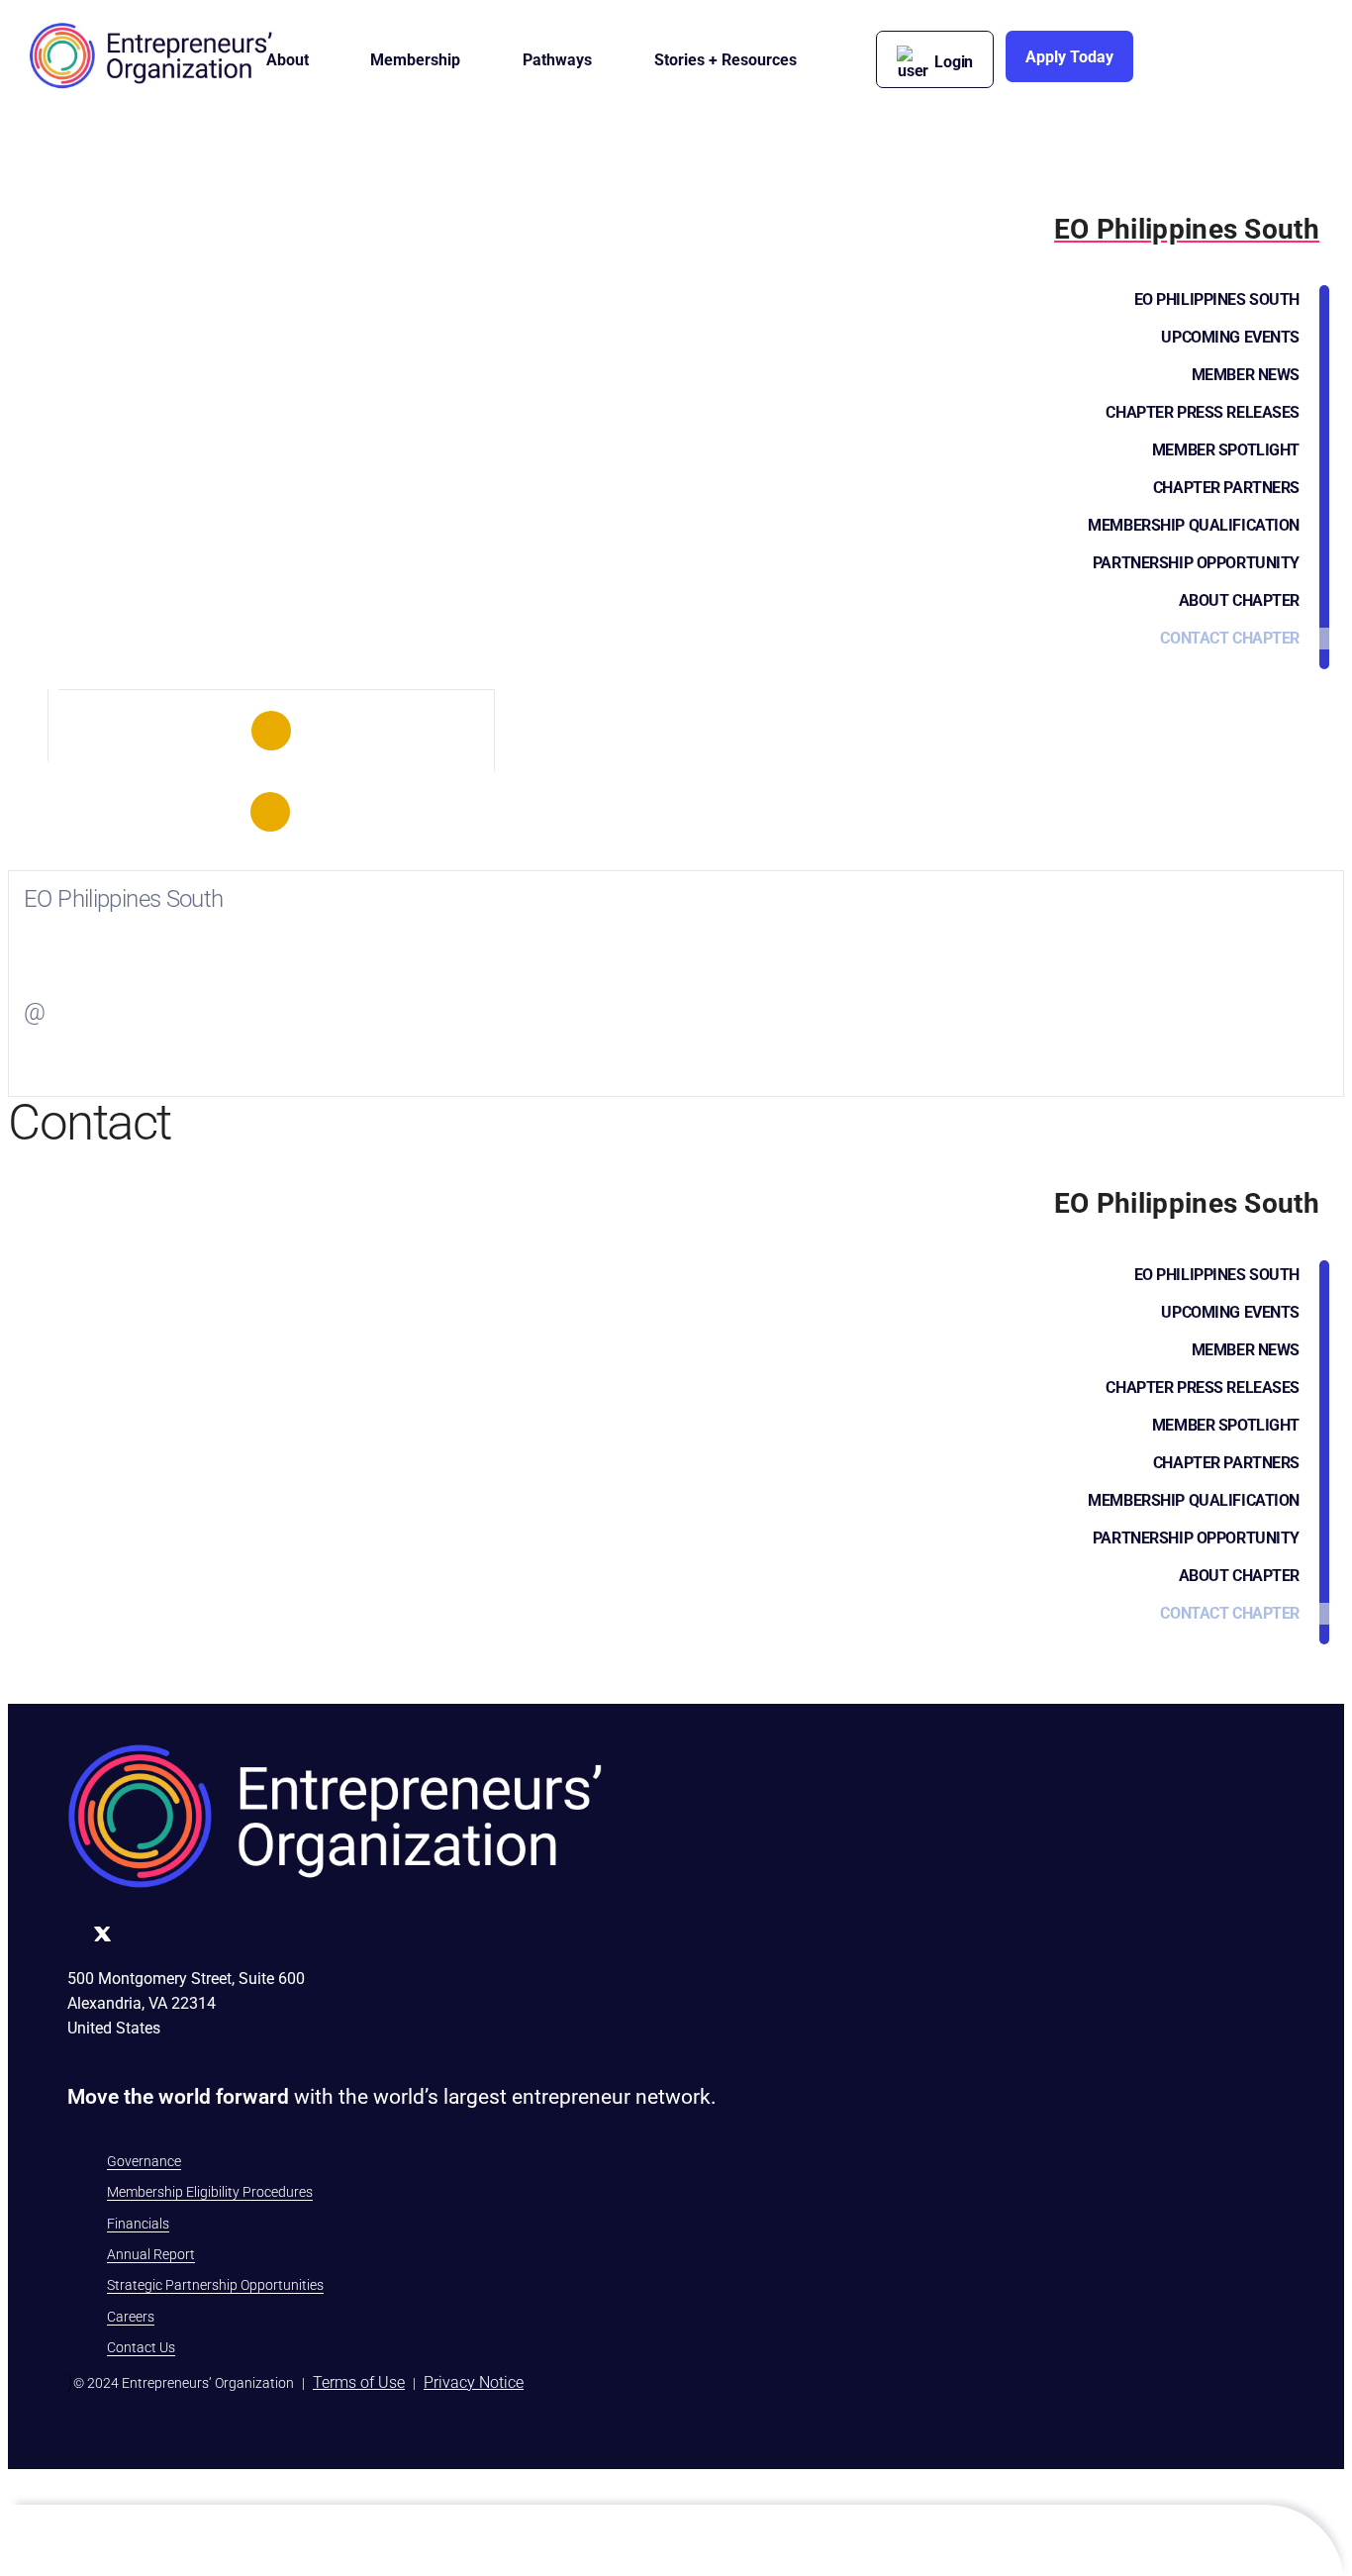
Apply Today (1069, 57)
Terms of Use (359, 2382)
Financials (138, 2224)
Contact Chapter (1230, 638)
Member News (1246, 375)
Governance (144, 2161)
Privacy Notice (474, 2382)
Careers (131, 2317)
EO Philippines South (1217, 299)
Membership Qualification (1194, 525)
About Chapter (1239, 600)
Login (954, 62)
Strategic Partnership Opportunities (215, 2285)
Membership (415, 60)
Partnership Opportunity (1196, 563)
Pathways (557, 60)
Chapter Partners (1226, 488)
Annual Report (151, 2254)
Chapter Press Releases (1203, 412)
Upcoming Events (1230, 337)
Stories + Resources (725, 60)
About (288, 60)
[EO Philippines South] (271, 731)
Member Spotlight (1226, 450)
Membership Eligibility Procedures (210, 2192)
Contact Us (141, 2347)
